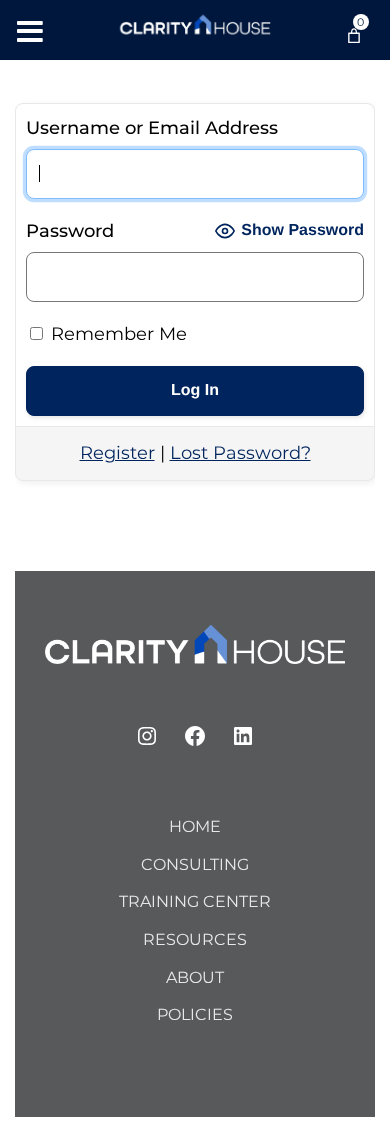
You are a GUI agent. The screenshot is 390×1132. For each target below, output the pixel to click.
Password (70, 231)
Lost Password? (240, 453)
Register (117, 453)
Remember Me (116, 334)
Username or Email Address (152, 128)
